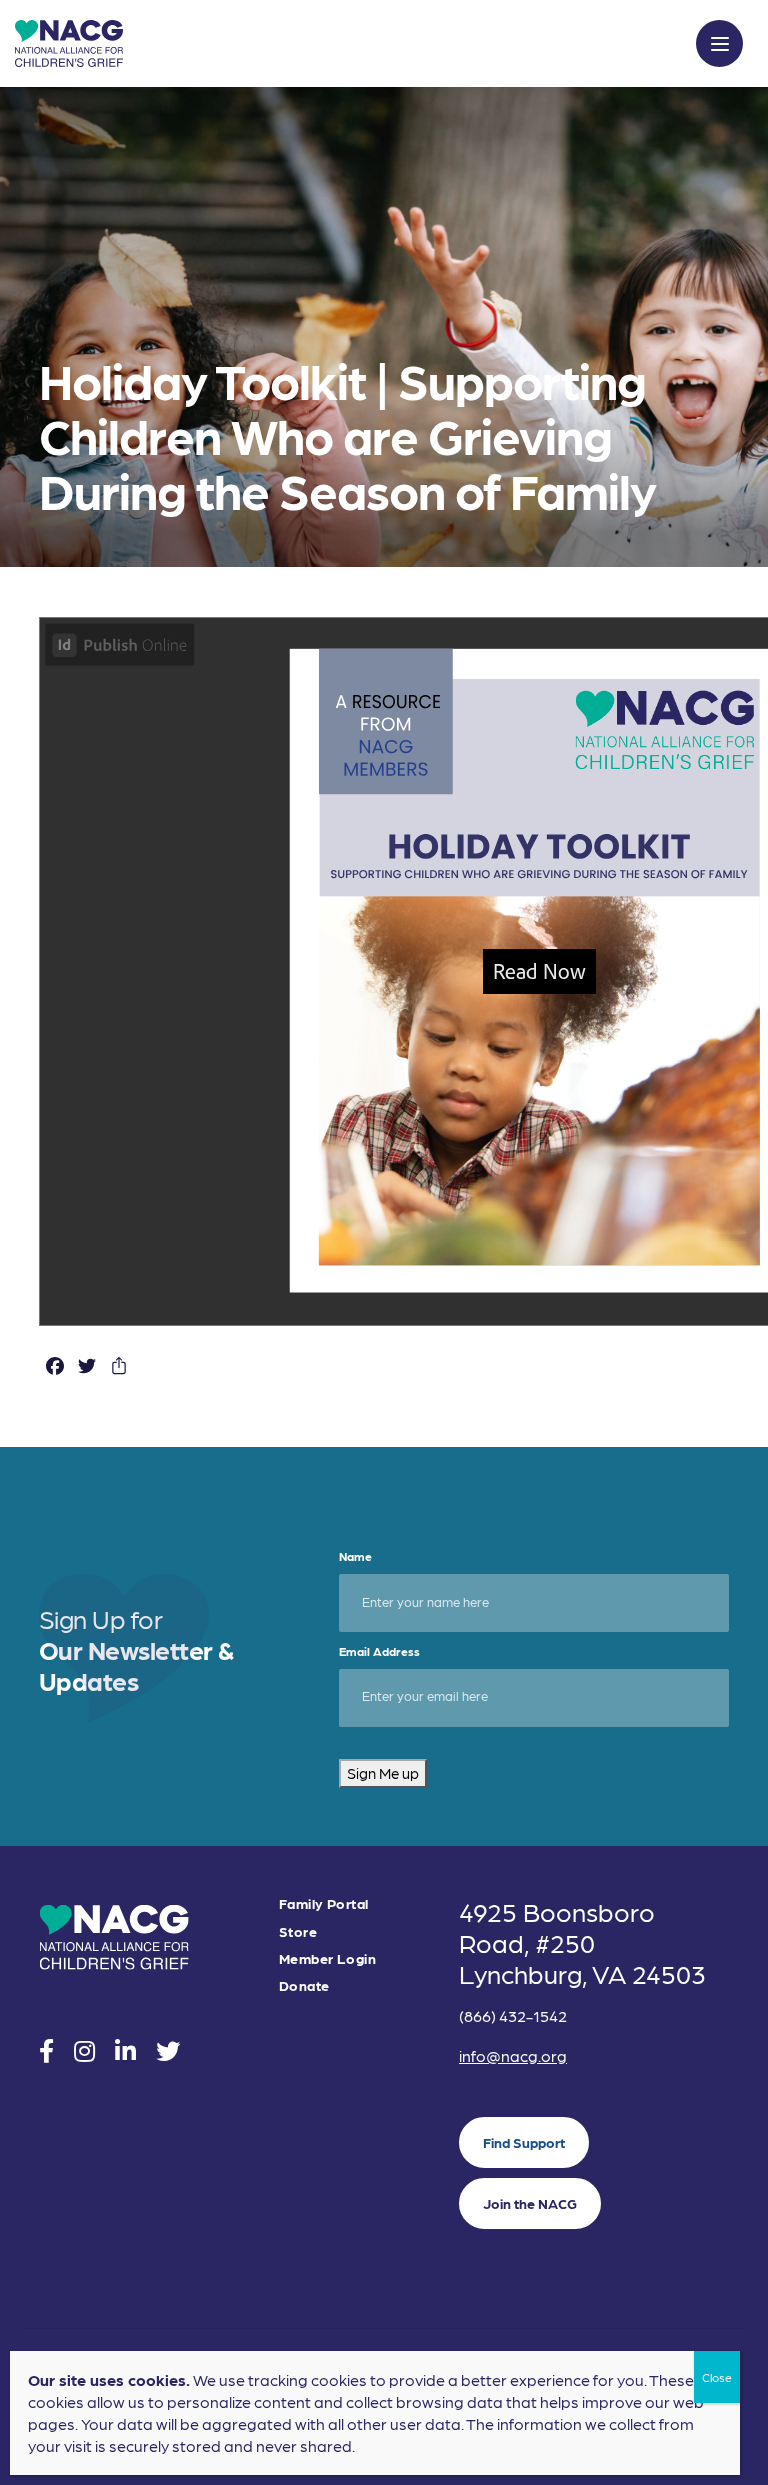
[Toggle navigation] (719, 43)
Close (717, 2377)
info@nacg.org (513, 2055)
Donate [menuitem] (304, 1985)
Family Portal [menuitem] (323, 1903)
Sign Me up (383, 1773)
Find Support (524, 2142)
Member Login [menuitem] (327, 1958)
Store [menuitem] (298, 1931)
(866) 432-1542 (513, 2015)
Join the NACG (530, 2203)
